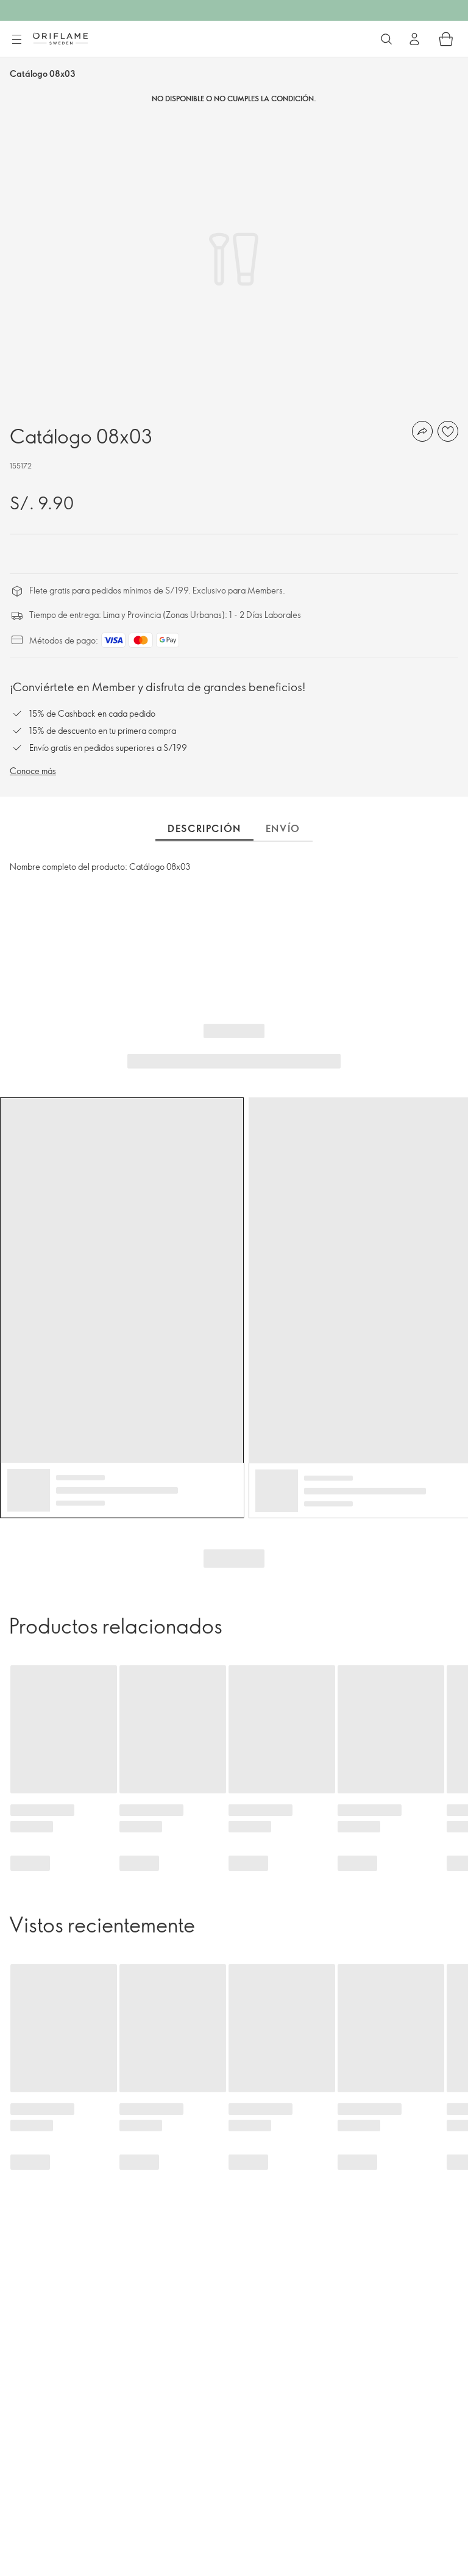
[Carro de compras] (446, 39)
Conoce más (33, 771)
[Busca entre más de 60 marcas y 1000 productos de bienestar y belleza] (386, 39)
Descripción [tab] (204, 828)
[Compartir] (422, 431)
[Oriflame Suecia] (60, 38)
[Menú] (16, 40)
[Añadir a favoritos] (448, 431)
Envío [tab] (283, 828)
